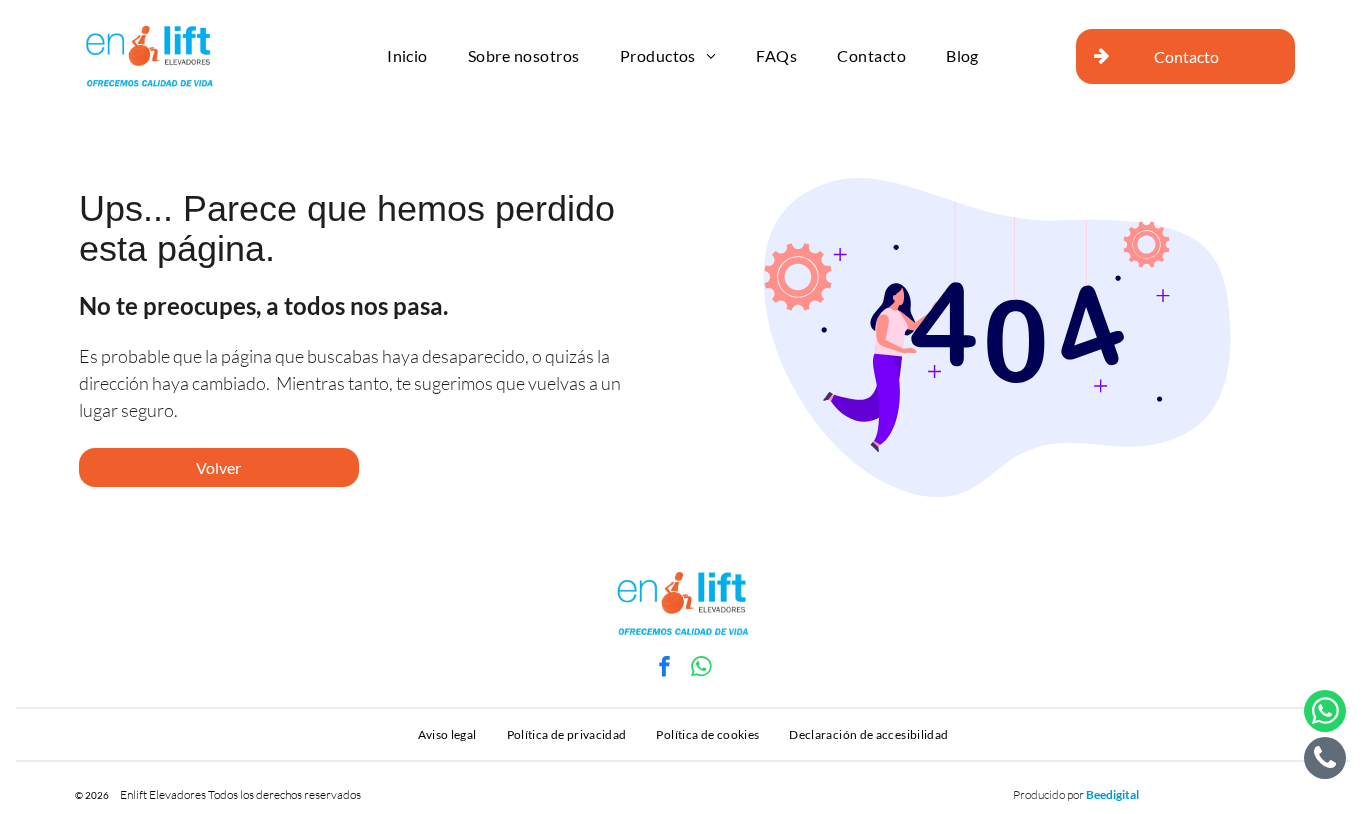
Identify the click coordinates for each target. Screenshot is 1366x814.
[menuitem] (407, 56)
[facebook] (665, 669)
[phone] (1325, 760)
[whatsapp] (702, 669)
